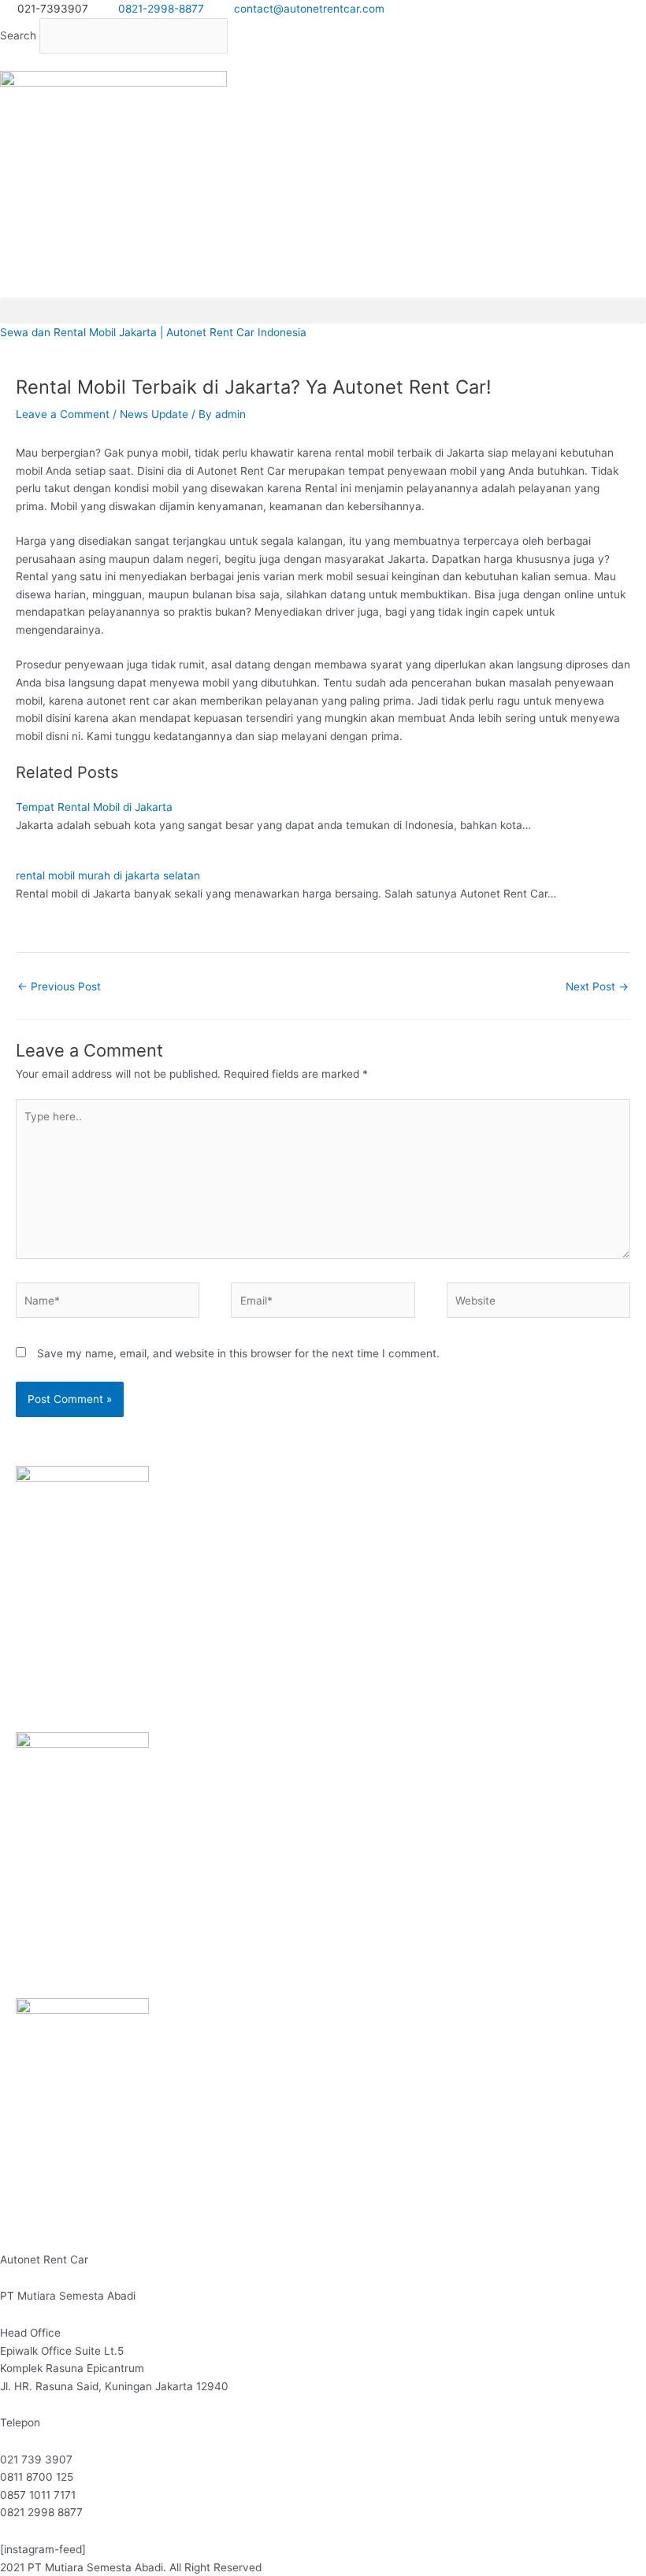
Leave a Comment (63, 414)
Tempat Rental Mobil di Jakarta (94, 807)
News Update (154, 414)
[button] (323, 63)
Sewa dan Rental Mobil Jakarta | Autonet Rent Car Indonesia (153, 332)
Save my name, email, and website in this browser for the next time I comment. (238, 1353)
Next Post (597, 986)
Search (18, 35)
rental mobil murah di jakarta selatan (108, 875)
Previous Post (59, 986)
